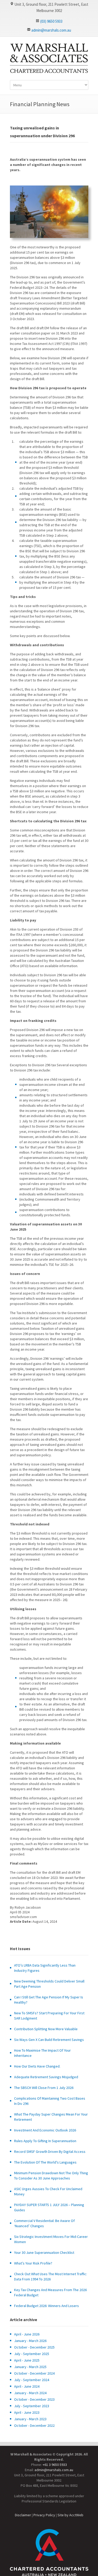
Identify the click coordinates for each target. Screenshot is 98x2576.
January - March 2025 (30, 2367)
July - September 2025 (32, 2354)
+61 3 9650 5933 (55, 2465)
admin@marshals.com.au (51, 30)
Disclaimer (23, 2515)
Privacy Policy (44, 2515)
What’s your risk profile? (33, 2263)
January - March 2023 (30, 2419)
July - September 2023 (32, 2406)
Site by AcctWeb (70, 2515)
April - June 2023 (27, 2412)
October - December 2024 (34, 2373)
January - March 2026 (30, 2341)
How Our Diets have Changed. (37, 2066)
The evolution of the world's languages (45, 2162)
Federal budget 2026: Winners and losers (47, 2306)
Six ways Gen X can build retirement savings (49, 2040)
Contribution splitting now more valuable (46, 2029)
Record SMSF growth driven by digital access (50, 2152)
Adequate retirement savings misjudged (46, 2077)
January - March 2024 (30, 2393)
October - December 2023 (34, 2399)
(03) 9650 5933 (51, 21)
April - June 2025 (27, 2360)
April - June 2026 (27, 2334)
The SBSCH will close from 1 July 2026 (44, 2088)
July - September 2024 (32, 2380)
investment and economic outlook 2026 (45, 2130)
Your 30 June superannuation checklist (44, 2252)
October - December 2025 (34, 2347)
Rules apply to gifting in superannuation (45, 2141)
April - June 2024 (27, 2386)
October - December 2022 (34, 2425)
